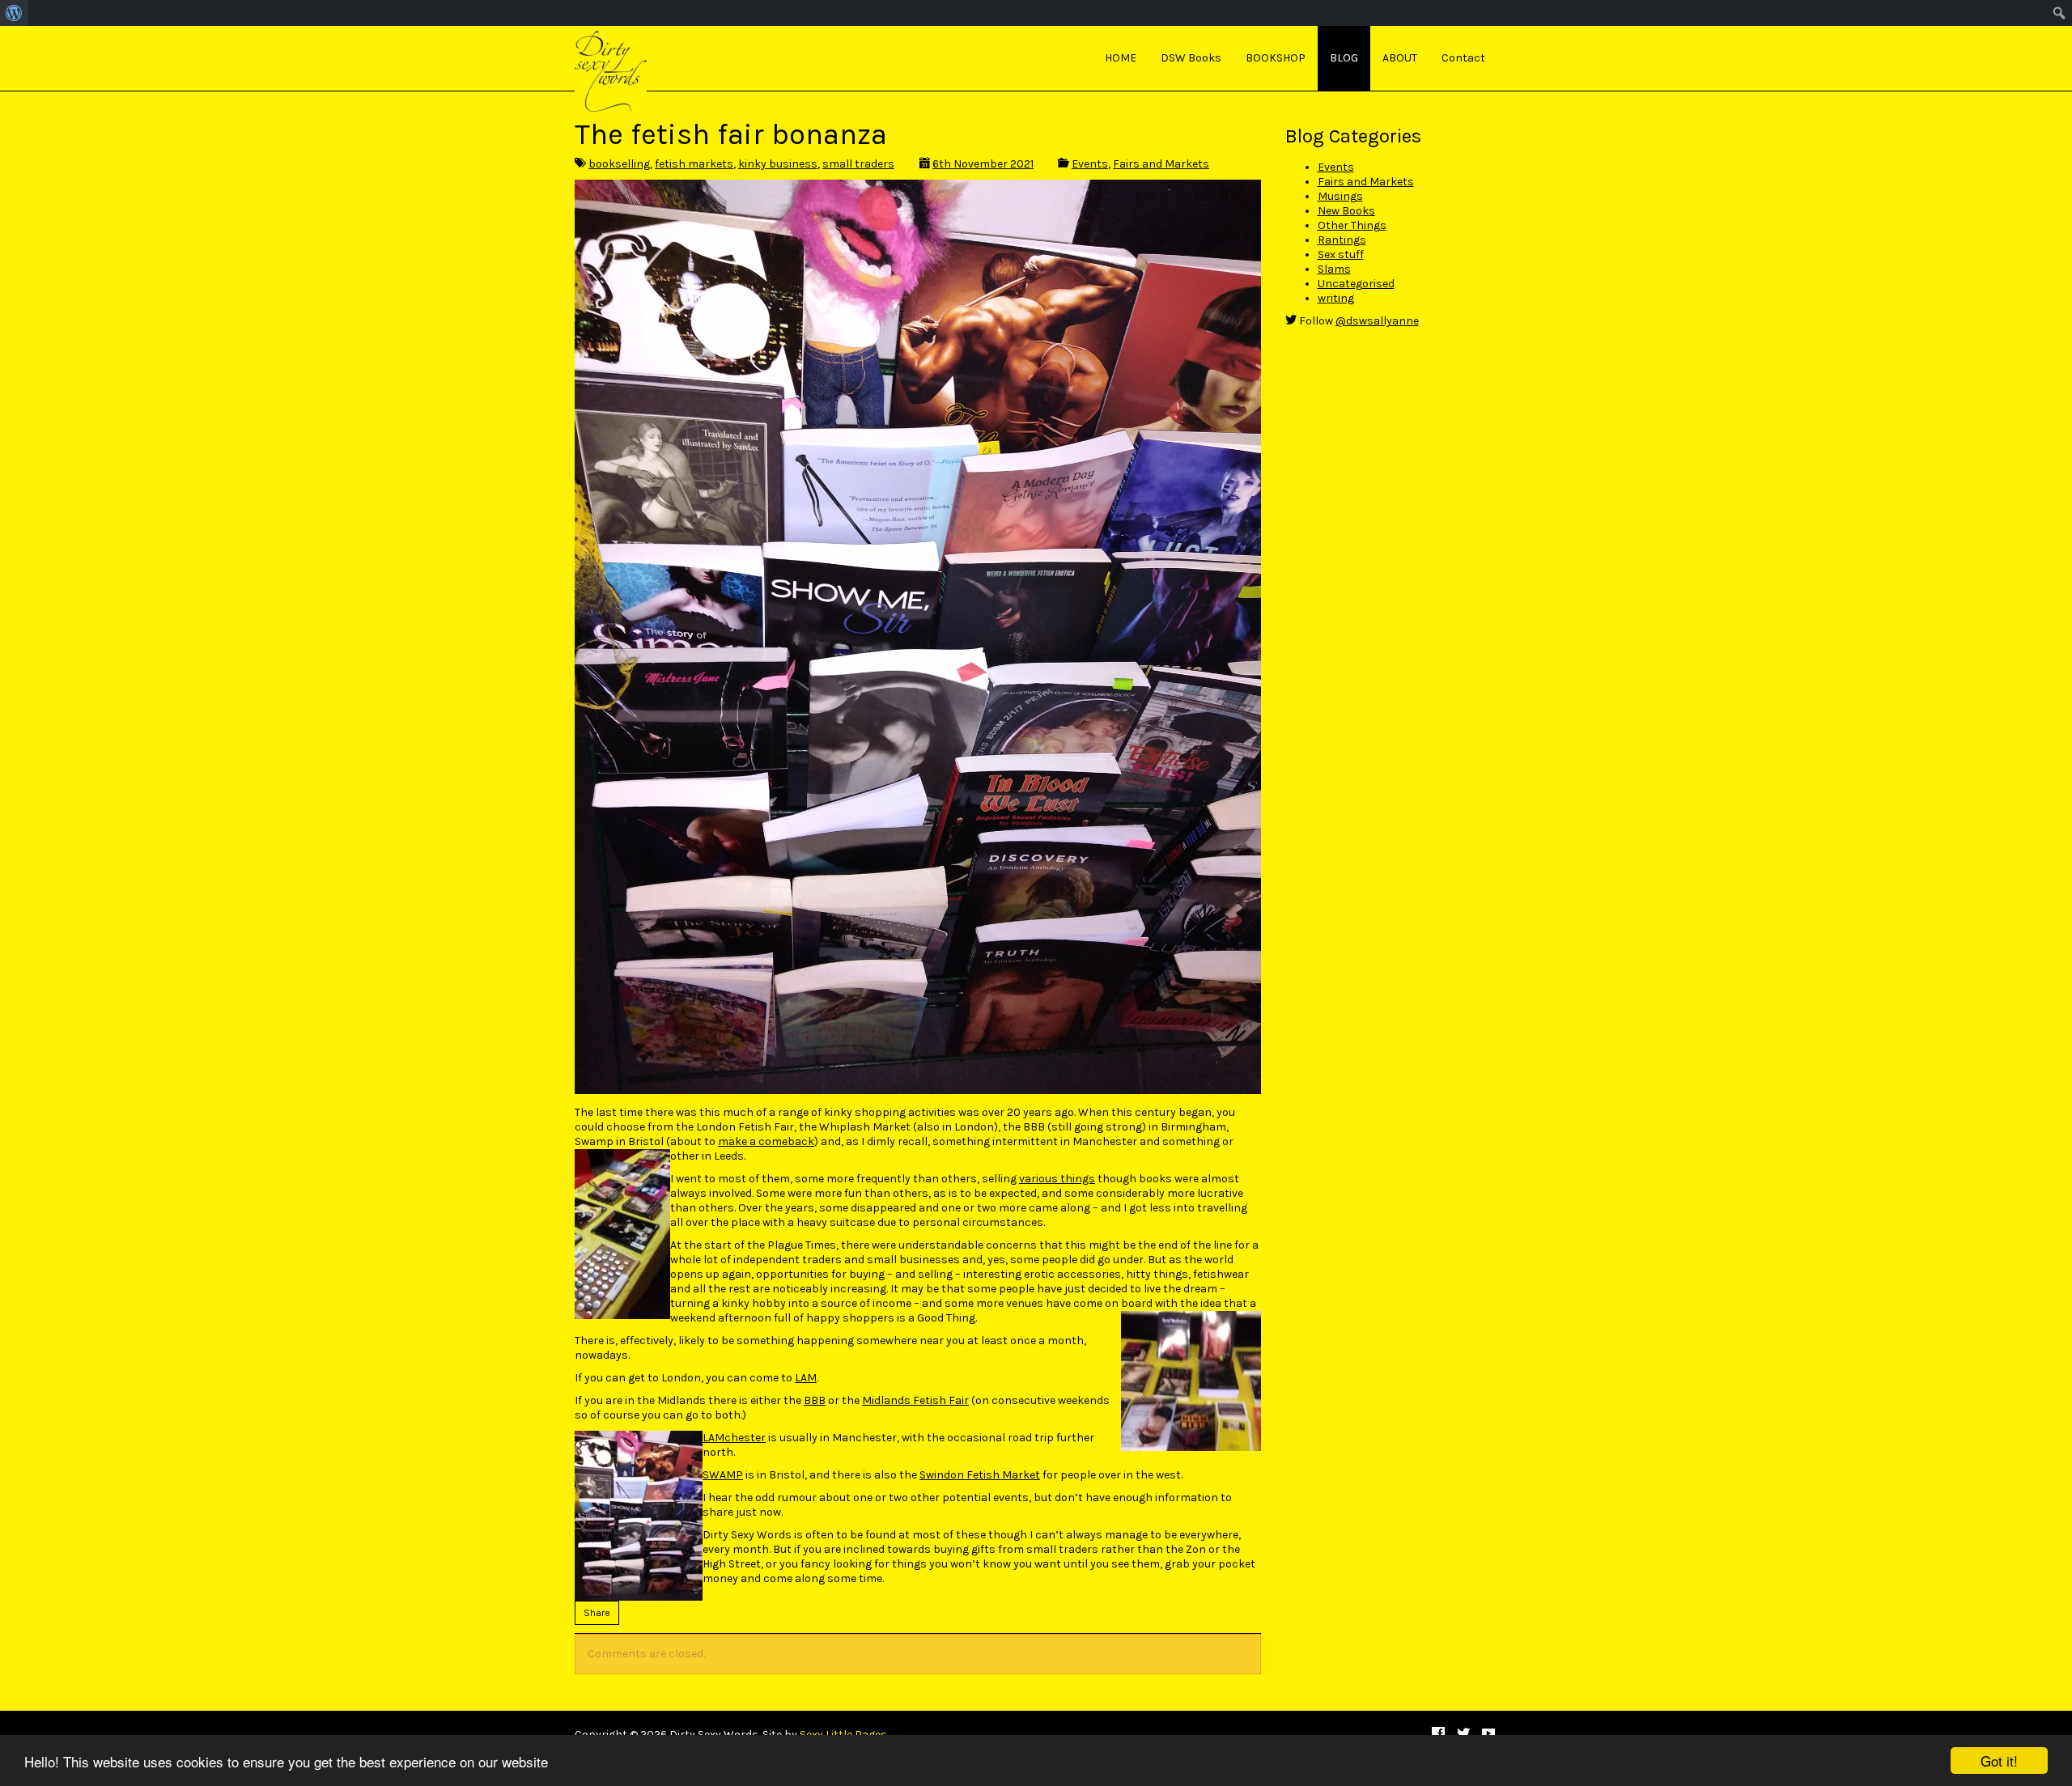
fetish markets (694, 164)
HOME (1121, 58)
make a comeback (766, 1141)
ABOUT (1400, 58)
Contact (1463, 58)
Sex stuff (1341, 255)
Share (597, 1613)
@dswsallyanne (1377, 321)
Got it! (1999, 1761)
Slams (1334, 269)
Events (1090, 164)
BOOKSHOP (1276, 58)
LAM (806, 1378)
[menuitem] (14, 13)
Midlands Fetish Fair (915, 1400)
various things (1057, 1179)
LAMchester (734, 1438)
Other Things (1352, 225)
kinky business (778, 164)
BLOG (1344, 58)
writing (1336, 298)
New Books (1346, 211)
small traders (858, 164)
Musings (1340, 196)
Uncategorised (1356, 284)
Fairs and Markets (1161, 164)
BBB (815, 1400)
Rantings (1342, 240)
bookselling (619, 164)
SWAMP (723, 1475)
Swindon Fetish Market (980, 1475)
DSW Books (1191, 58)
